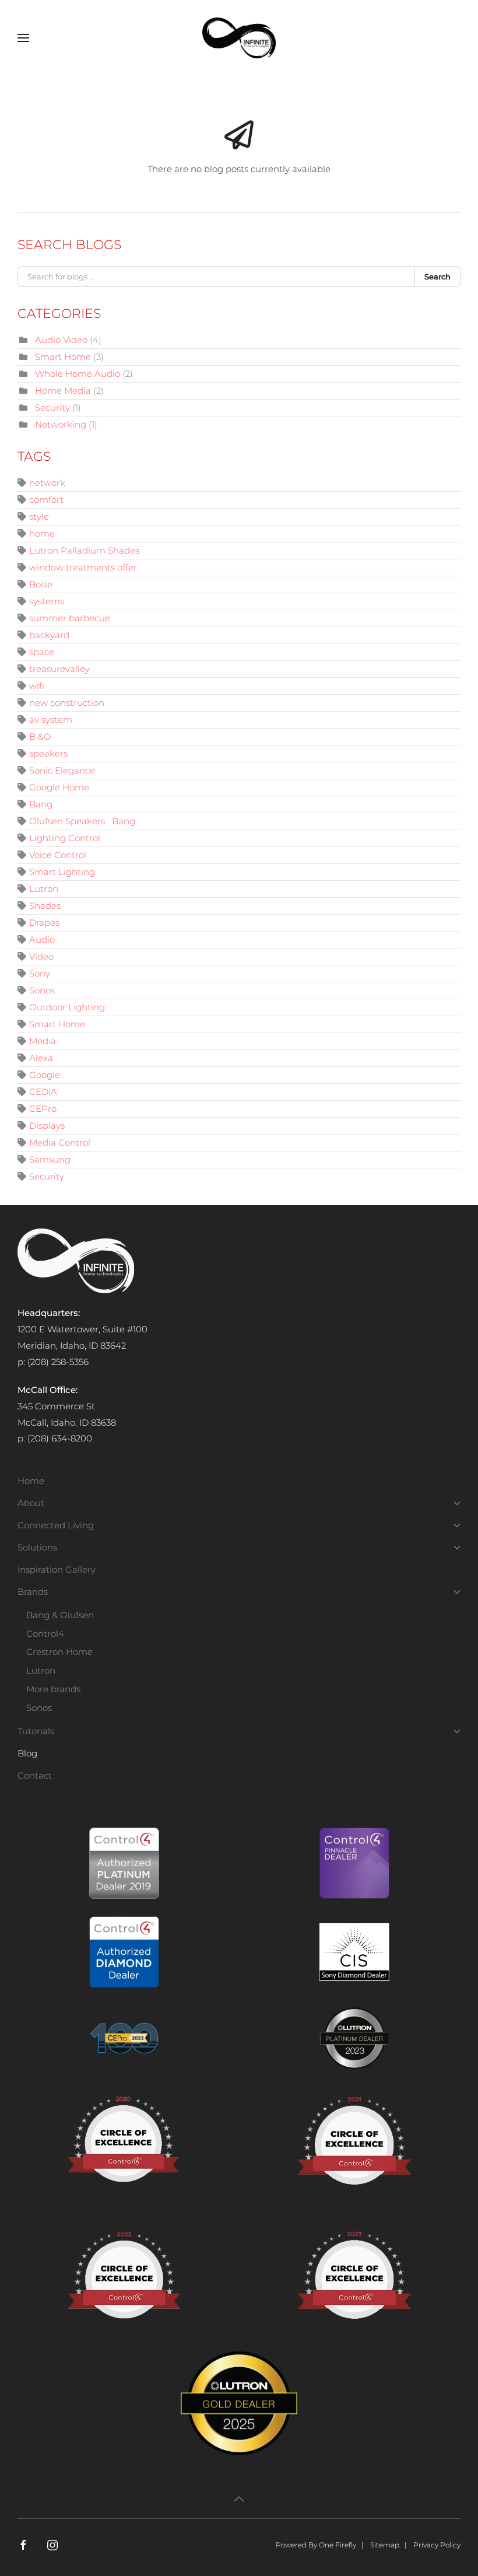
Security (52, 407)
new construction (67, 703)
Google (45, 1075)
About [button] (31, 1503)
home (42, 533)
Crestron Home (59, 1652)
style (39, 517)
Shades (45, 906)
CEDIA (43, 1092)
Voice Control (58, 855)
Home (31, 1481)
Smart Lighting (62, 872)
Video (41, 956)
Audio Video (61, 340)
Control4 (45, 1634)
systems (47, 601)
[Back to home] (239, 38)
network (47, 483)
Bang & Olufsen (60, 1615)
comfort (46, 500)
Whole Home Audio (78, 374)
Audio (42, 939)
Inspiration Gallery (57, 1569)
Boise (41, 584)
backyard (49, 635)
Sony (40, 973)
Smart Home (63, 357)
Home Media (63, 391)
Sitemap (385, 2545)
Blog (27, 1753)
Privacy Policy (437, 2545)
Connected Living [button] (56, 1525)
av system (51, 720)
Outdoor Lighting (67, 1007)
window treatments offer (83, 567)
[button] (23, 38)
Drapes (44, 923)
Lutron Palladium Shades (84, 550)
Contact (35, 1775)
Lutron (44, 889)
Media (43, 1041)
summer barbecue (70, 618)
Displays (47, 1126)
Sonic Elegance (62, 770)
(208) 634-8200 (60, 1438)
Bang (41, 804)
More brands (53, 1689)
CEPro (43, 1109)
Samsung (50, 1159)
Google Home (59, 787)
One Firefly (338, 2545)
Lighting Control (65, 838)
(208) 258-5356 (58, 1362)
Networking (61, 424)
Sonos (42, 990)
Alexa (41, 1058)
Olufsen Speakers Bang (82, 821)
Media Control (60, 1142)
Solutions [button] (37, 1547)
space (42, 652)
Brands (33, 1592)
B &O (40, 736)
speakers (48, 753)
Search (437, 276)
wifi (37, 686)
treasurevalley (59, 669)
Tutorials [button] (36, 1731)
